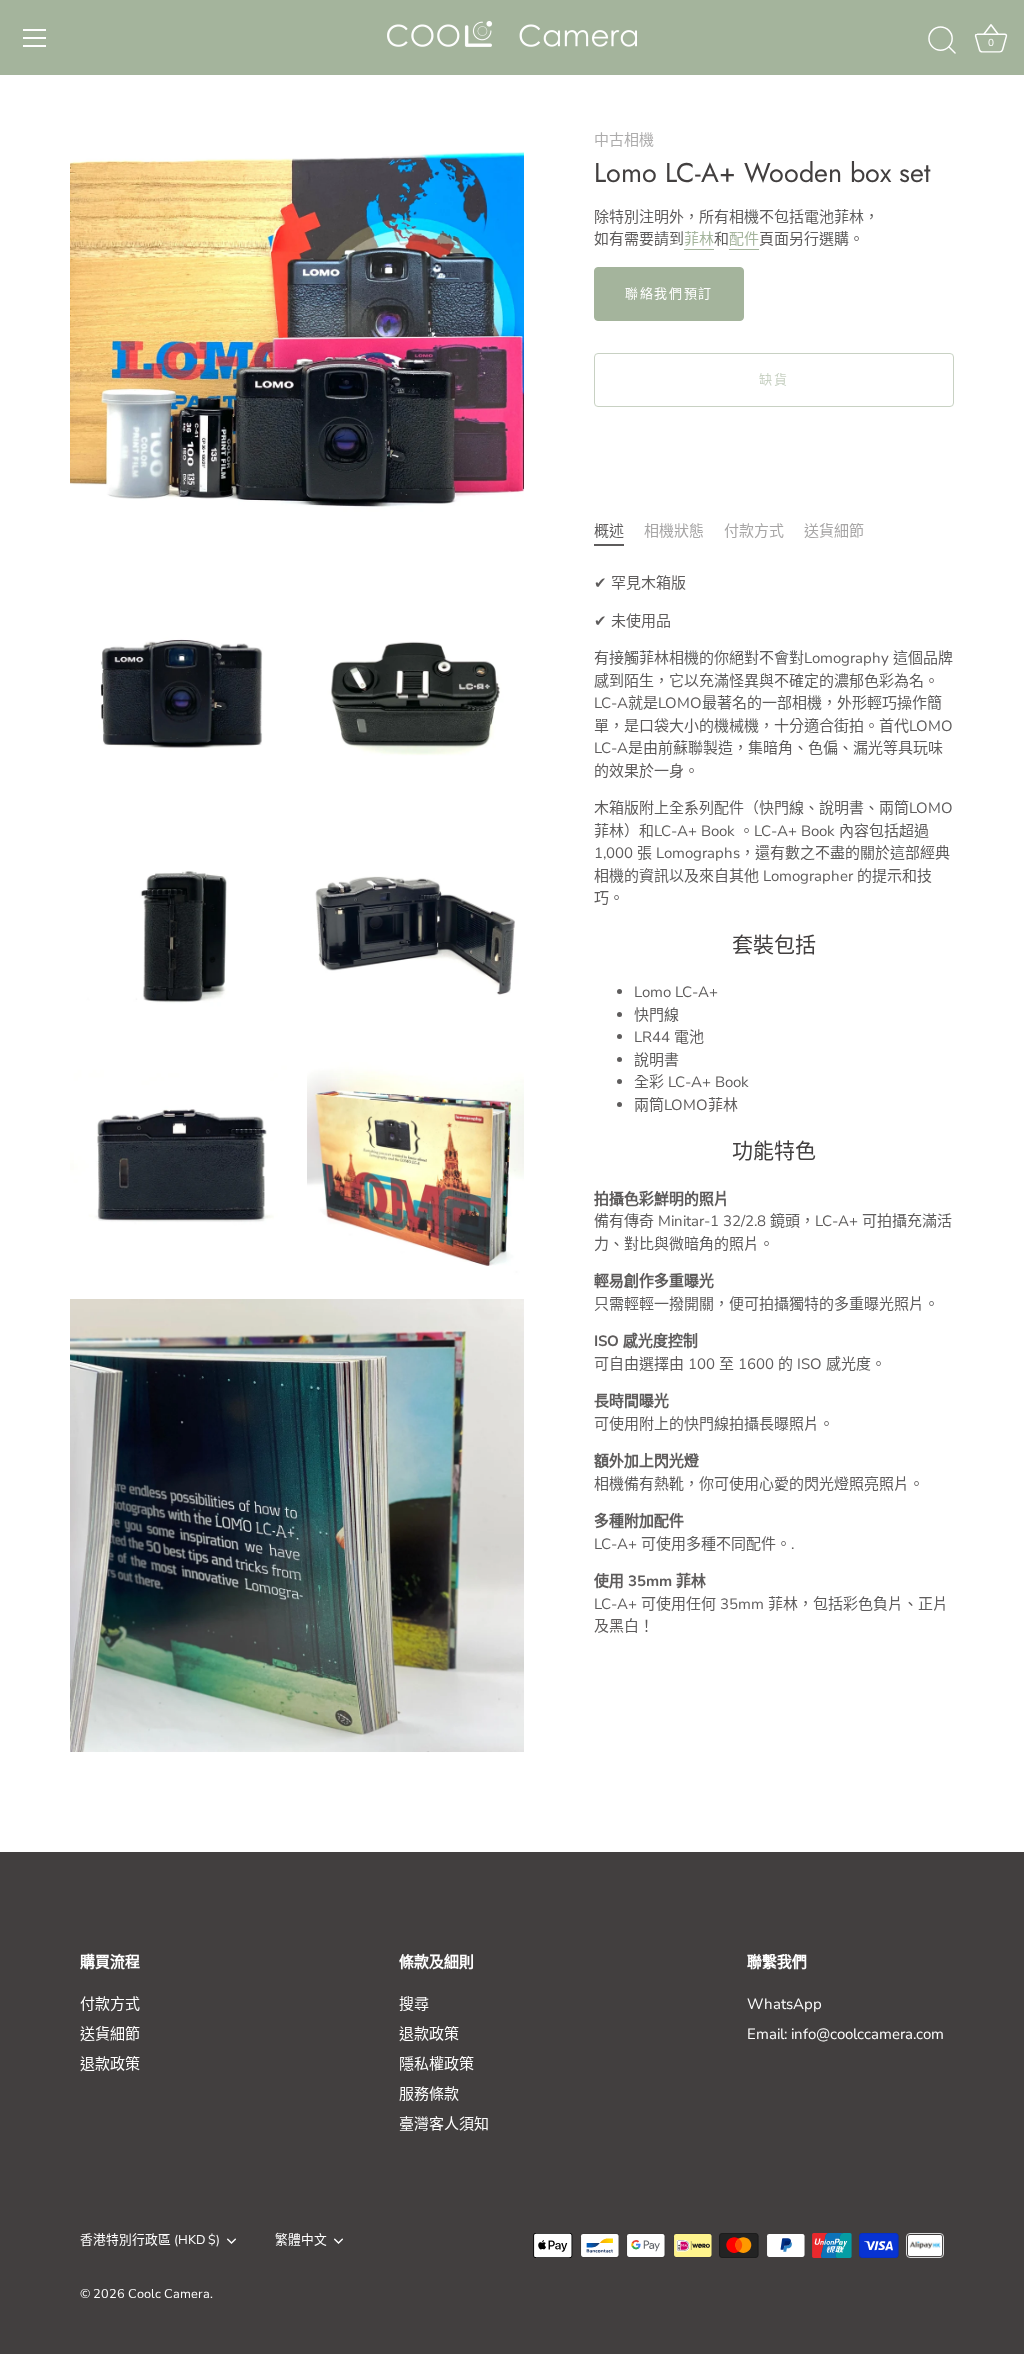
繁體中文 (301, 2241)
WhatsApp (784, 2004)
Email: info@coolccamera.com (845, 2034)
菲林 (699, 239)
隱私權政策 (436, 2064)
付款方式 (754, 531)
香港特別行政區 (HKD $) (150, 2241)
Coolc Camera (169, 2294)
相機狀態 (674, 531)
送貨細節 (834, 531)
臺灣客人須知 (444, 2124)
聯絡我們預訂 (669, 294)
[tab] (619, 531)
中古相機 (624, 140)
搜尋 (414, 2004)
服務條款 (429, 2094)
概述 (609, 531)
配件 (744, 239)
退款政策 (110, 2064)
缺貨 (773, 380)
